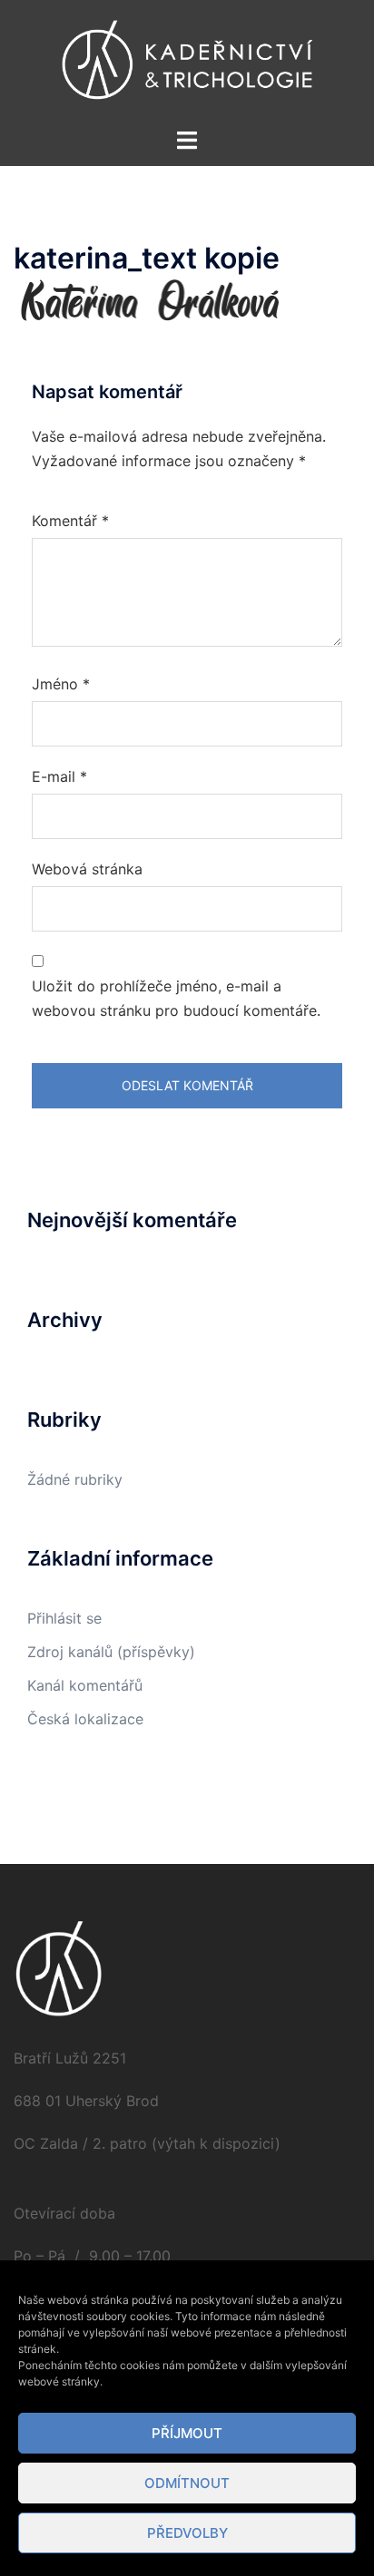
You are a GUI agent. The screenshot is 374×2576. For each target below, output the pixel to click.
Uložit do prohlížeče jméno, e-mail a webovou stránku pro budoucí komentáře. (176, 998)
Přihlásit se (64, 1618)
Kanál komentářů (85, 1685)
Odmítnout (187, 2483)
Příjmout (187, 2433)
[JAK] (187, 62)
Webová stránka (87, 869)
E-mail (59, 776)
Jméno (61, 684)
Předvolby (187, 2533)
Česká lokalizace (85, 1719)
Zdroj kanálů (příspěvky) (111, 1652)
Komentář (70, 521)
